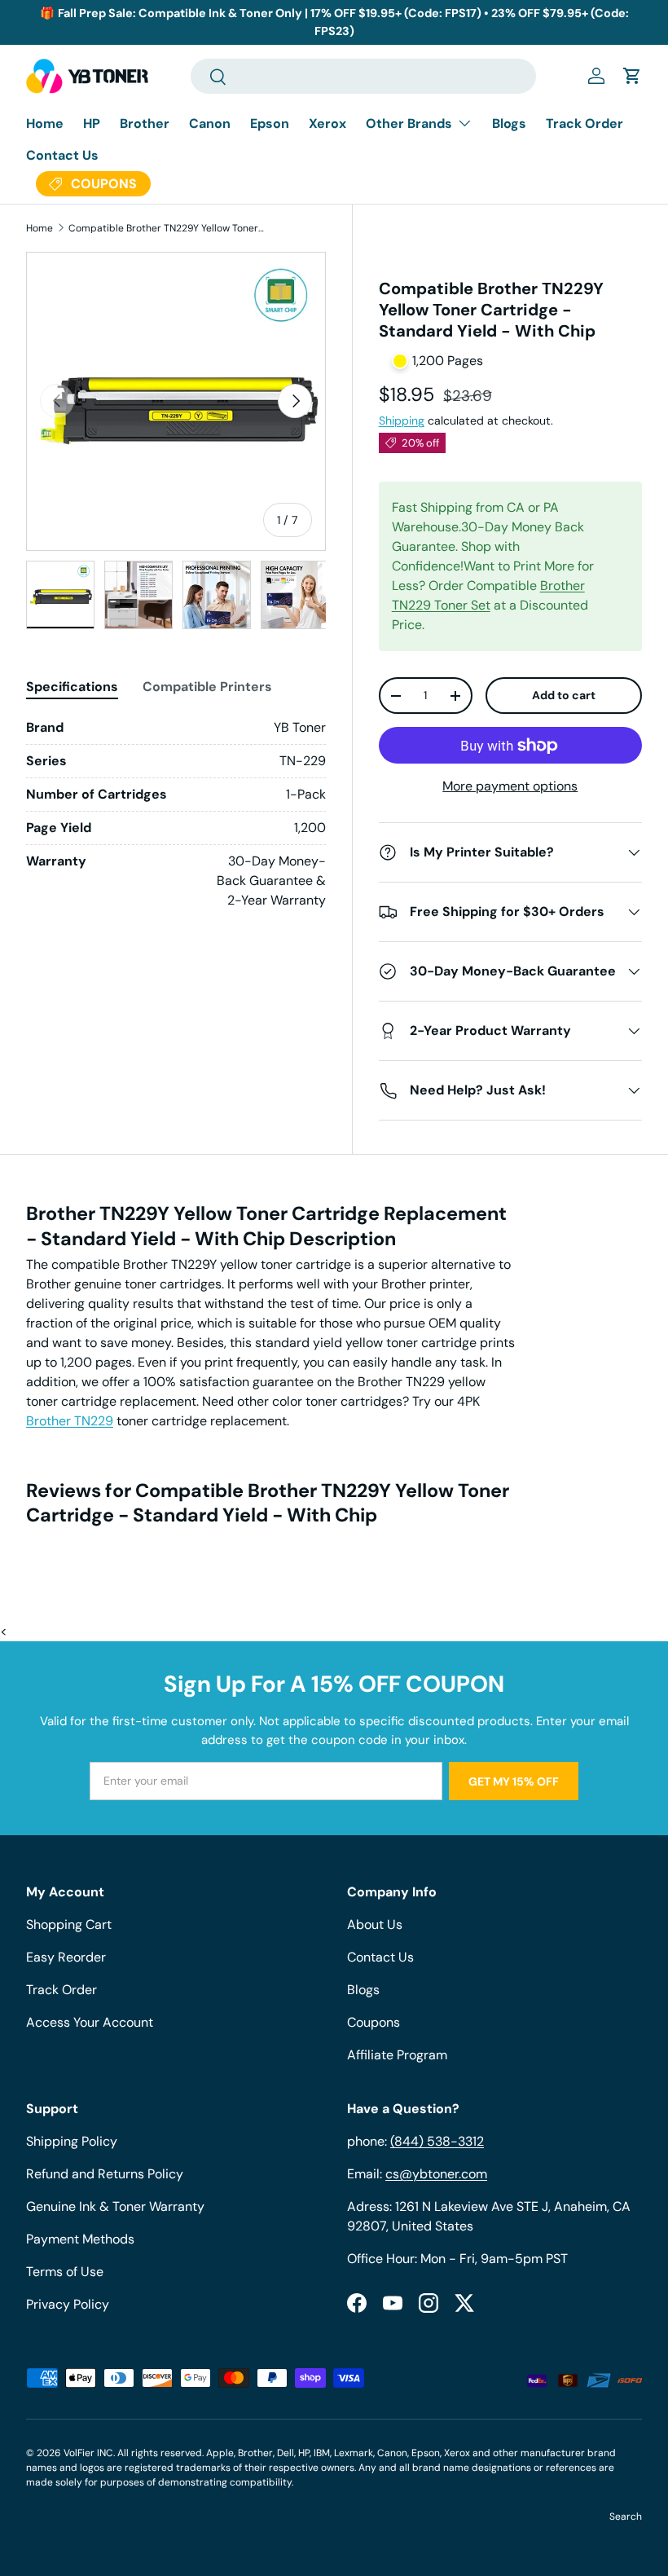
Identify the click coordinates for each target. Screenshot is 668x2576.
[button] (632, 76)
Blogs (509, 123)
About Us (375, 1924)
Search (626, 2517)
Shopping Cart (69, 1924)
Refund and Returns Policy (105, 2174)
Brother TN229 (70, 1421)
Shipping (402, 421)
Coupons (374, 2022)
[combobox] (364, 76)
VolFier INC (88, 2453)
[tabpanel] (176, 814)
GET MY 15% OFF (514, 1781)
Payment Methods (80, 2239)
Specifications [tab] (72, 687)
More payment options (510, 786)
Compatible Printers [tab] (207, 687)
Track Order (584, 123)
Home (45, 123)
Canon (210, 123)
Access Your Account (90, 2022)
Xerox (327, 123)
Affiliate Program (397, 2055)
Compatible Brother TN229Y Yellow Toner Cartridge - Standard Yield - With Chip (166, 228)
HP (92, 123)
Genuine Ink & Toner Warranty (115, 2206)
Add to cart (564, 695)
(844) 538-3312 (437, 2141)
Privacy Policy (68, 2304)
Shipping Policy (72, 2141)
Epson (270, 123)
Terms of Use (65, 2272)
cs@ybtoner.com (436, 2174)
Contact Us (62, 155)
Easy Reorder (66, 1957)
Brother (145, 123)
